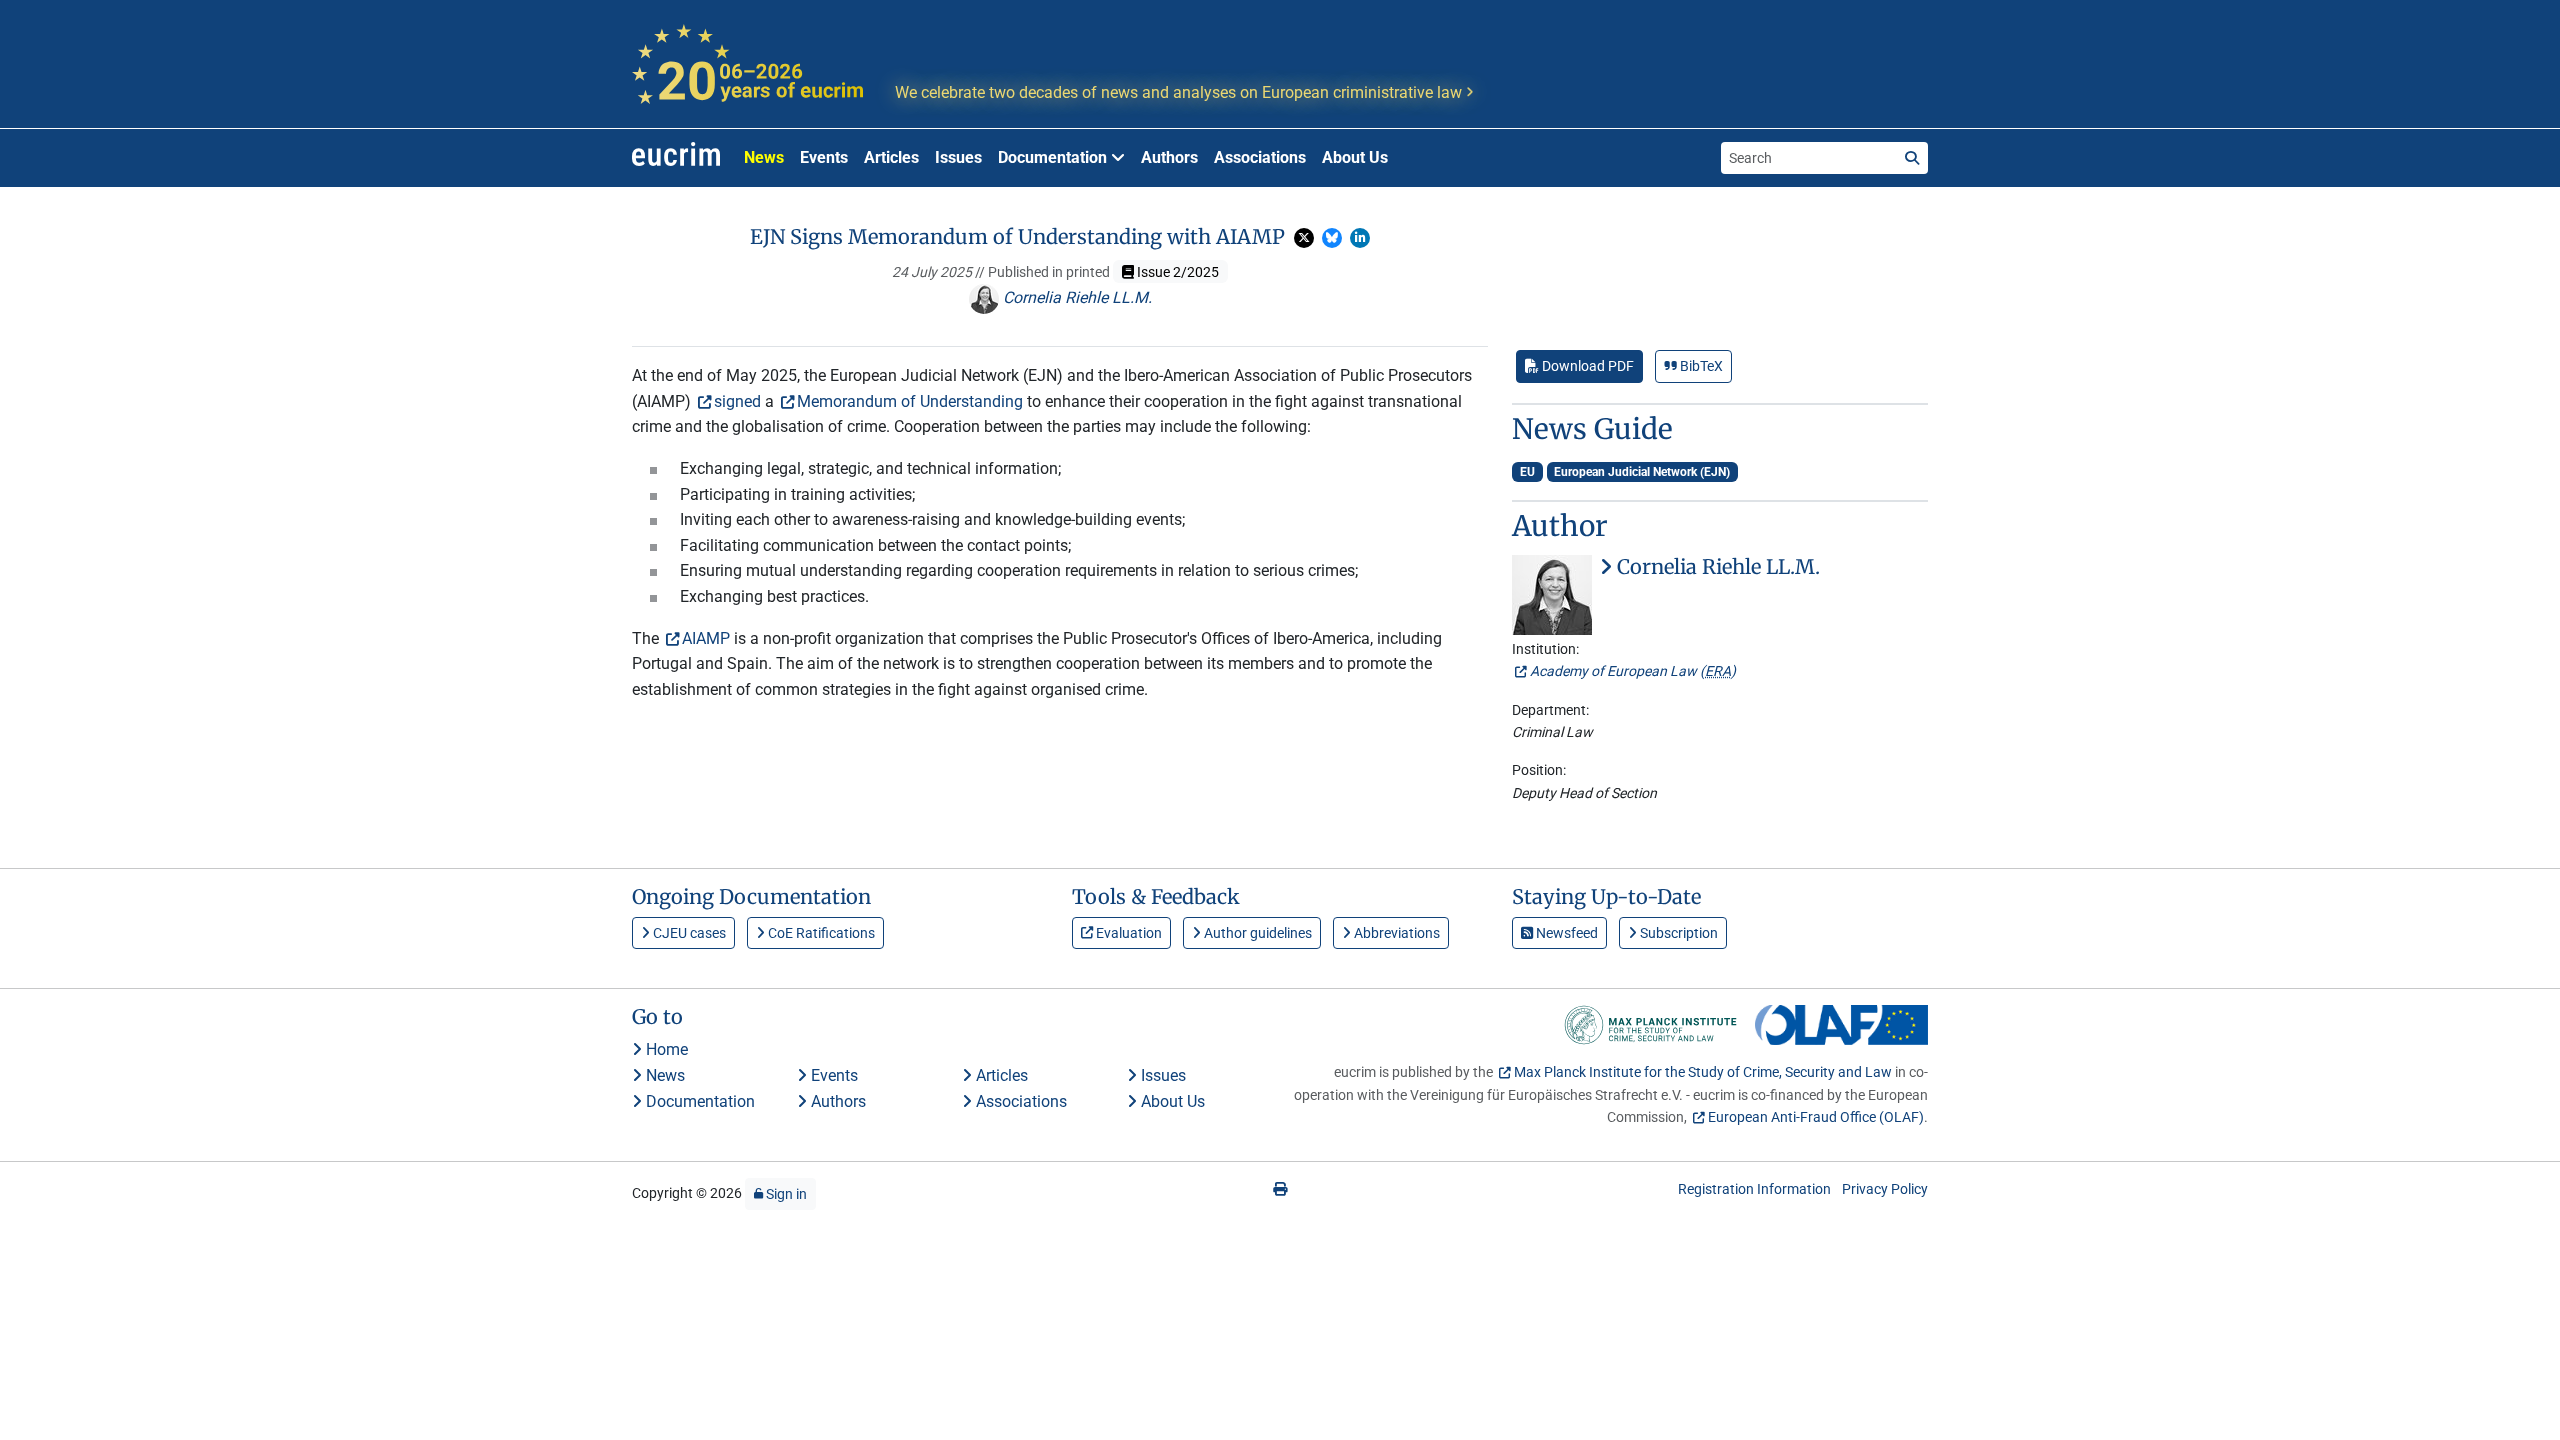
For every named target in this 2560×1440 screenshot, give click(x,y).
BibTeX (1700, 366)
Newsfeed (1565, 933)
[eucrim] (676, 158)
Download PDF (1586, 366)
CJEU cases (688, 933)
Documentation (698, 1101)
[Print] (1280, 1189)
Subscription (1677, 933)
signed (737, 401)
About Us (1355, 157)
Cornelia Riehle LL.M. (1075, 297)
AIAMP (706, 638)
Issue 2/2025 (1176, 272)
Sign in (785, 1194)
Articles (891, 157)
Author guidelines (1256, 933)
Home (665, 1049)
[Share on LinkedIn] (1360, 238)
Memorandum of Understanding (910, 401)
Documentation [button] (1054, 157)
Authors (1169, 157)
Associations (1260, 157)
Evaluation (1127, 933)
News (764, 157)
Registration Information (1754, 1189)
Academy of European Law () (1633, 671)
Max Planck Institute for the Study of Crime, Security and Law (1703, 1072)
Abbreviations (1395, 933)
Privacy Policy (1885, 1189)
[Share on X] (1304, 238)
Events (824, 157)
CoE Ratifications (820, 933)
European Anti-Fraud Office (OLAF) (1816, 1117)
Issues (958, 157)
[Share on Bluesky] (1332, 238)
